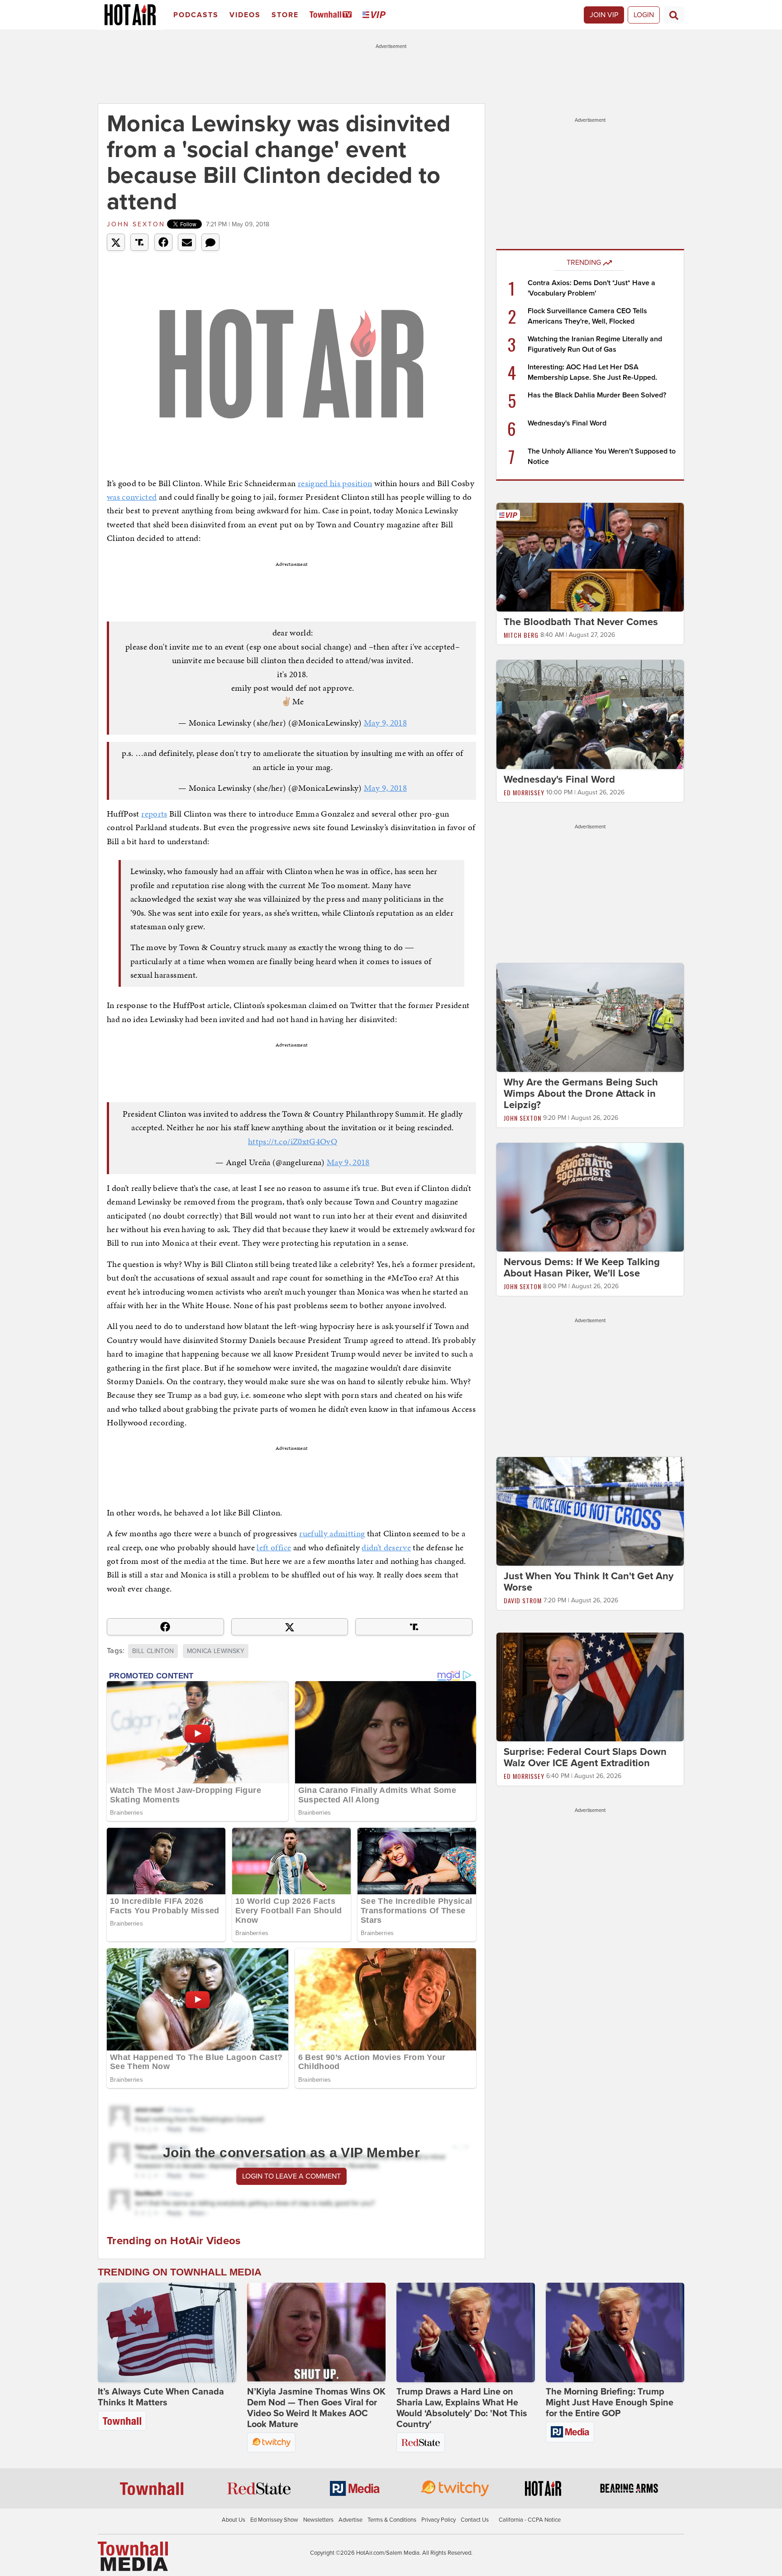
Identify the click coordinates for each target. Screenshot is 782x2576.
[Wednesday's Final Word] (590, 714)
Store (285, 15)
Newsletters (318, 2520)
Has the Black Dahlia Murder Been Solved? (597, 395)
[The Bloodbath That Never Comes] (590, 557)
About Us (234, 2520)
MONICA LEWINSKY (216, 1651)
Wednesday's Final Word (567, 423)
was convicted (132, 497)
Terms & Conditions (392, 2520)
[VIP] (376, 15)
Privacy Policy (439, 2520)
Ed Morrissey (524, 792)
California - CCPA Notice (530, 2520)
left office (274, 1547)
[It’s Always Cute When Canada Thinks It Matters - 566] (167, 2332)
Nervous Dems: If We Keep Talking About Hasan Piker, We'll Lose (582, 1268)
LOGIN (644, 15)
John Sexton (136, 224)
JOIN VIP (604, 15)
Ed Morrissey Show (274, 2520)
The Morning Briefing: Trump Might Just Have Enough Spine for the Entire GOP (610, 2403)
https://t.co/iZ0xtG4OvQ (293, 1141)
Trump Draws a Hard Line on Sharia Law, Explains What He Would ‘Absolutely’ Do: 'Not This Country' (462, 2408)
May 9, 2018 (385, 723)
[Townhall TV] (332, 15)
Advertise (350, 2520)
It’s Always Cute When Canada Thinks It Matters (161, 2397)
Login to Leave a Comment (291, 2176)
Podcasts (196, 15)
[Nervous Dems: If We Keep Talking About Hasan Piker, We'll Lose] (590, 1197)
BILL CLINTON (153, 1651)
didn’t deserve (386, 1547)
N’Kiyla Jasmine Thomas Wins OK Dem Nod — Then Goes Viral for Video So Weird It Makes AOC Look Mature (316, 2408)
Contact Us (475, 2520)
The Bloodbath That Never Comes (581, 622)
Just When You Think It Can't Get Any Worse (589, 1582)
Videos (245, 15)
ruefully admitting (332, 1533)
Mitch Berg (521, 635)
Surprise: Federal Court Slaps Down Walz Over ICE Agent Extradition (585, 1757)
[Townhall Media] (133, 2556)
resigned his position (335, 483)
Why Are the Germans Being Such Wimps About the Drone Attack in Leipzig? (581, 1094)
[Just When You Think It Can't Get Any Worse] (590, 1511)
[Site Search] (674, 15)
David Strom (523, 1600)
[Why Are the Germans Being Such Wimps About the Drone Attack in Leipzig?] (590, 1017)
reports (154, 814)
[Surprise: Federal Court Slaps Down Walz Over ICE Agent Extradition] (590, 1687)
